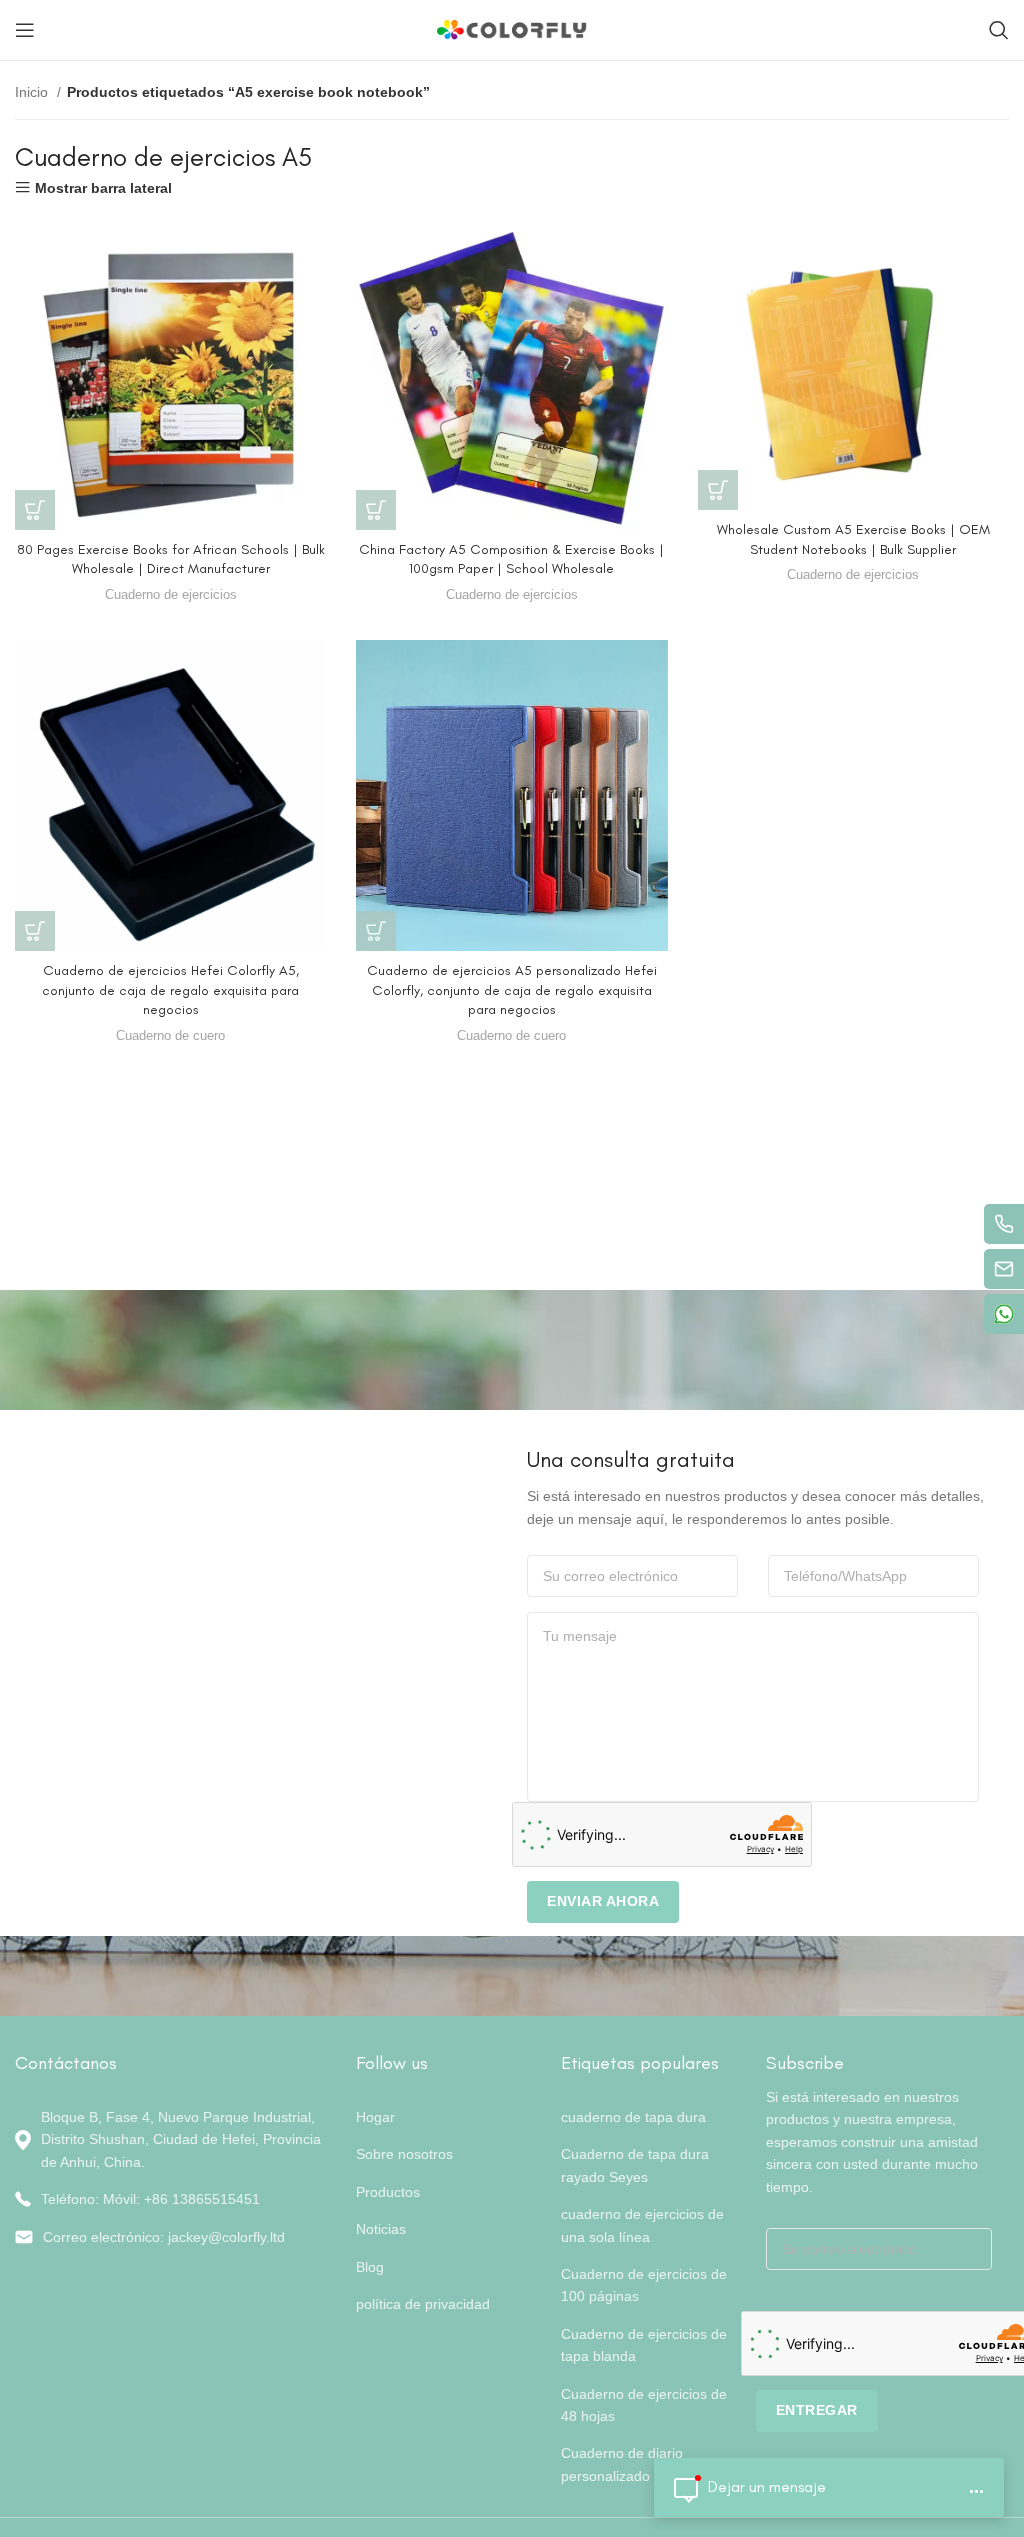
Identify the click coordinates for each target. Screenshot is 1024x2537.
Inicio (33, 92)
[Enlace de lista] (170, 2199)
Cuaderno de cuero (170, 1035)
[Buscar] (999, 30)
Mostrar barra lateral (103, 187)
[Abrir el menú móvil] (25, 30)
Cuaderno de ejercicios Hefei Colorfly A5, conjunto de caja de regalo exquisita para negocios (170, 990)
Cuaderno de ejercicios (171, 594)
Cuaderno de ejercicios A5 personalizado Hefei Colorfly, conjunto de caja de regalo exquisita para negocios (512, 990)
